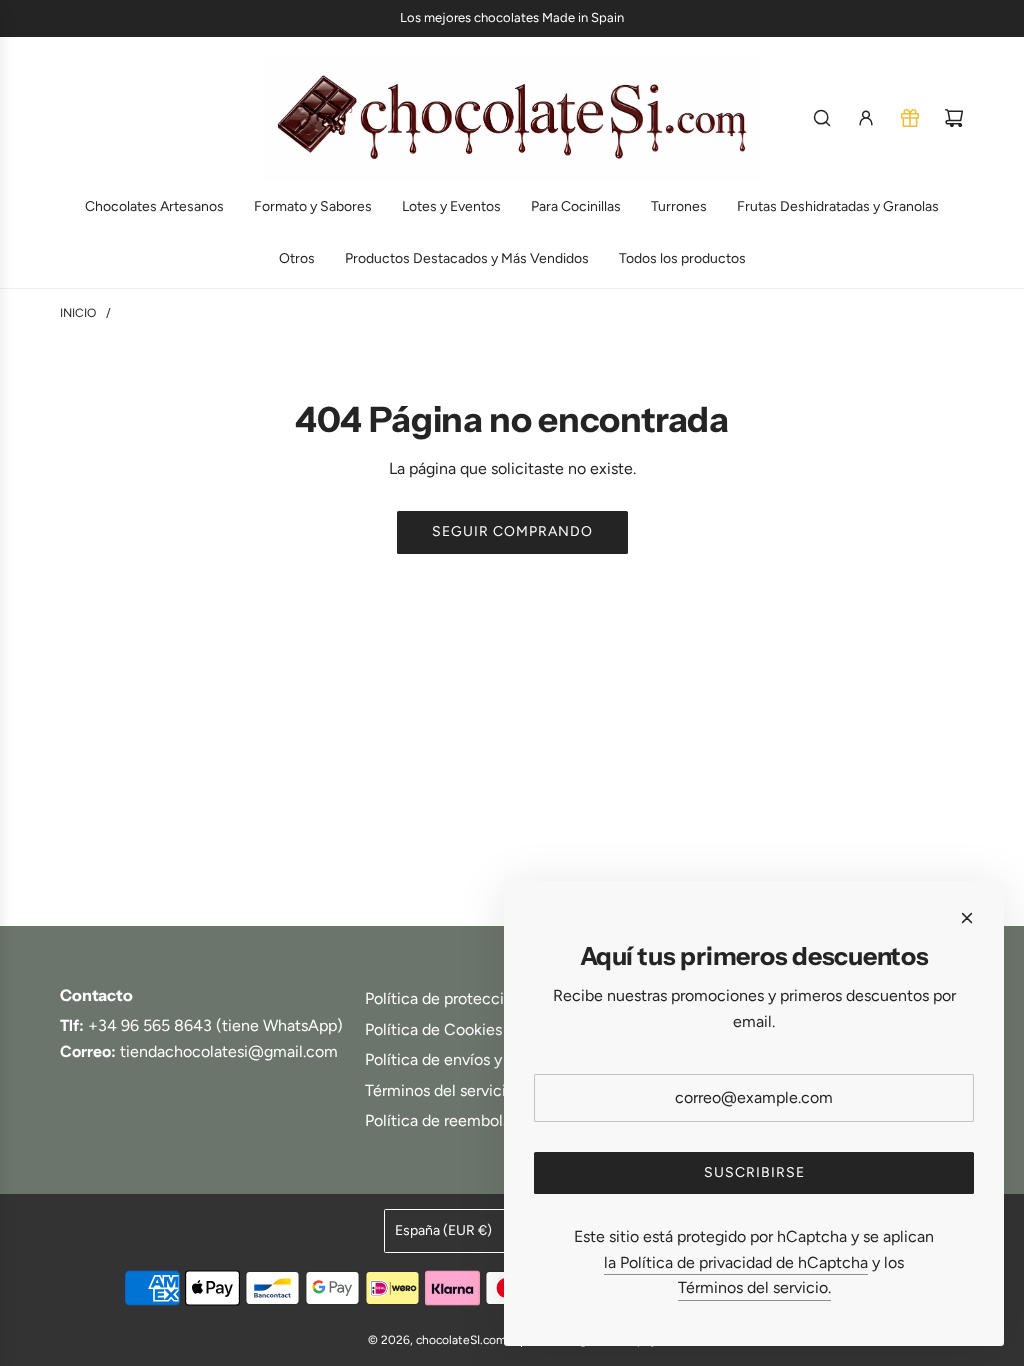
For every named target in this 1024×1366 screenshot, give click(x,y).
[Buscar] (822, 118)
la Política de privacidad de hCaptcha (736, 1262)
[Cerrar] (967, 918)
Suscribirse (754, 1172)
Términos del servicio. (754, 1287)
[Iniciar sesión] (866, 118)
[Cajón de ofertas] (910, 118)
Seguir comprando (512, 531)
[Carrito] (954, 118)
